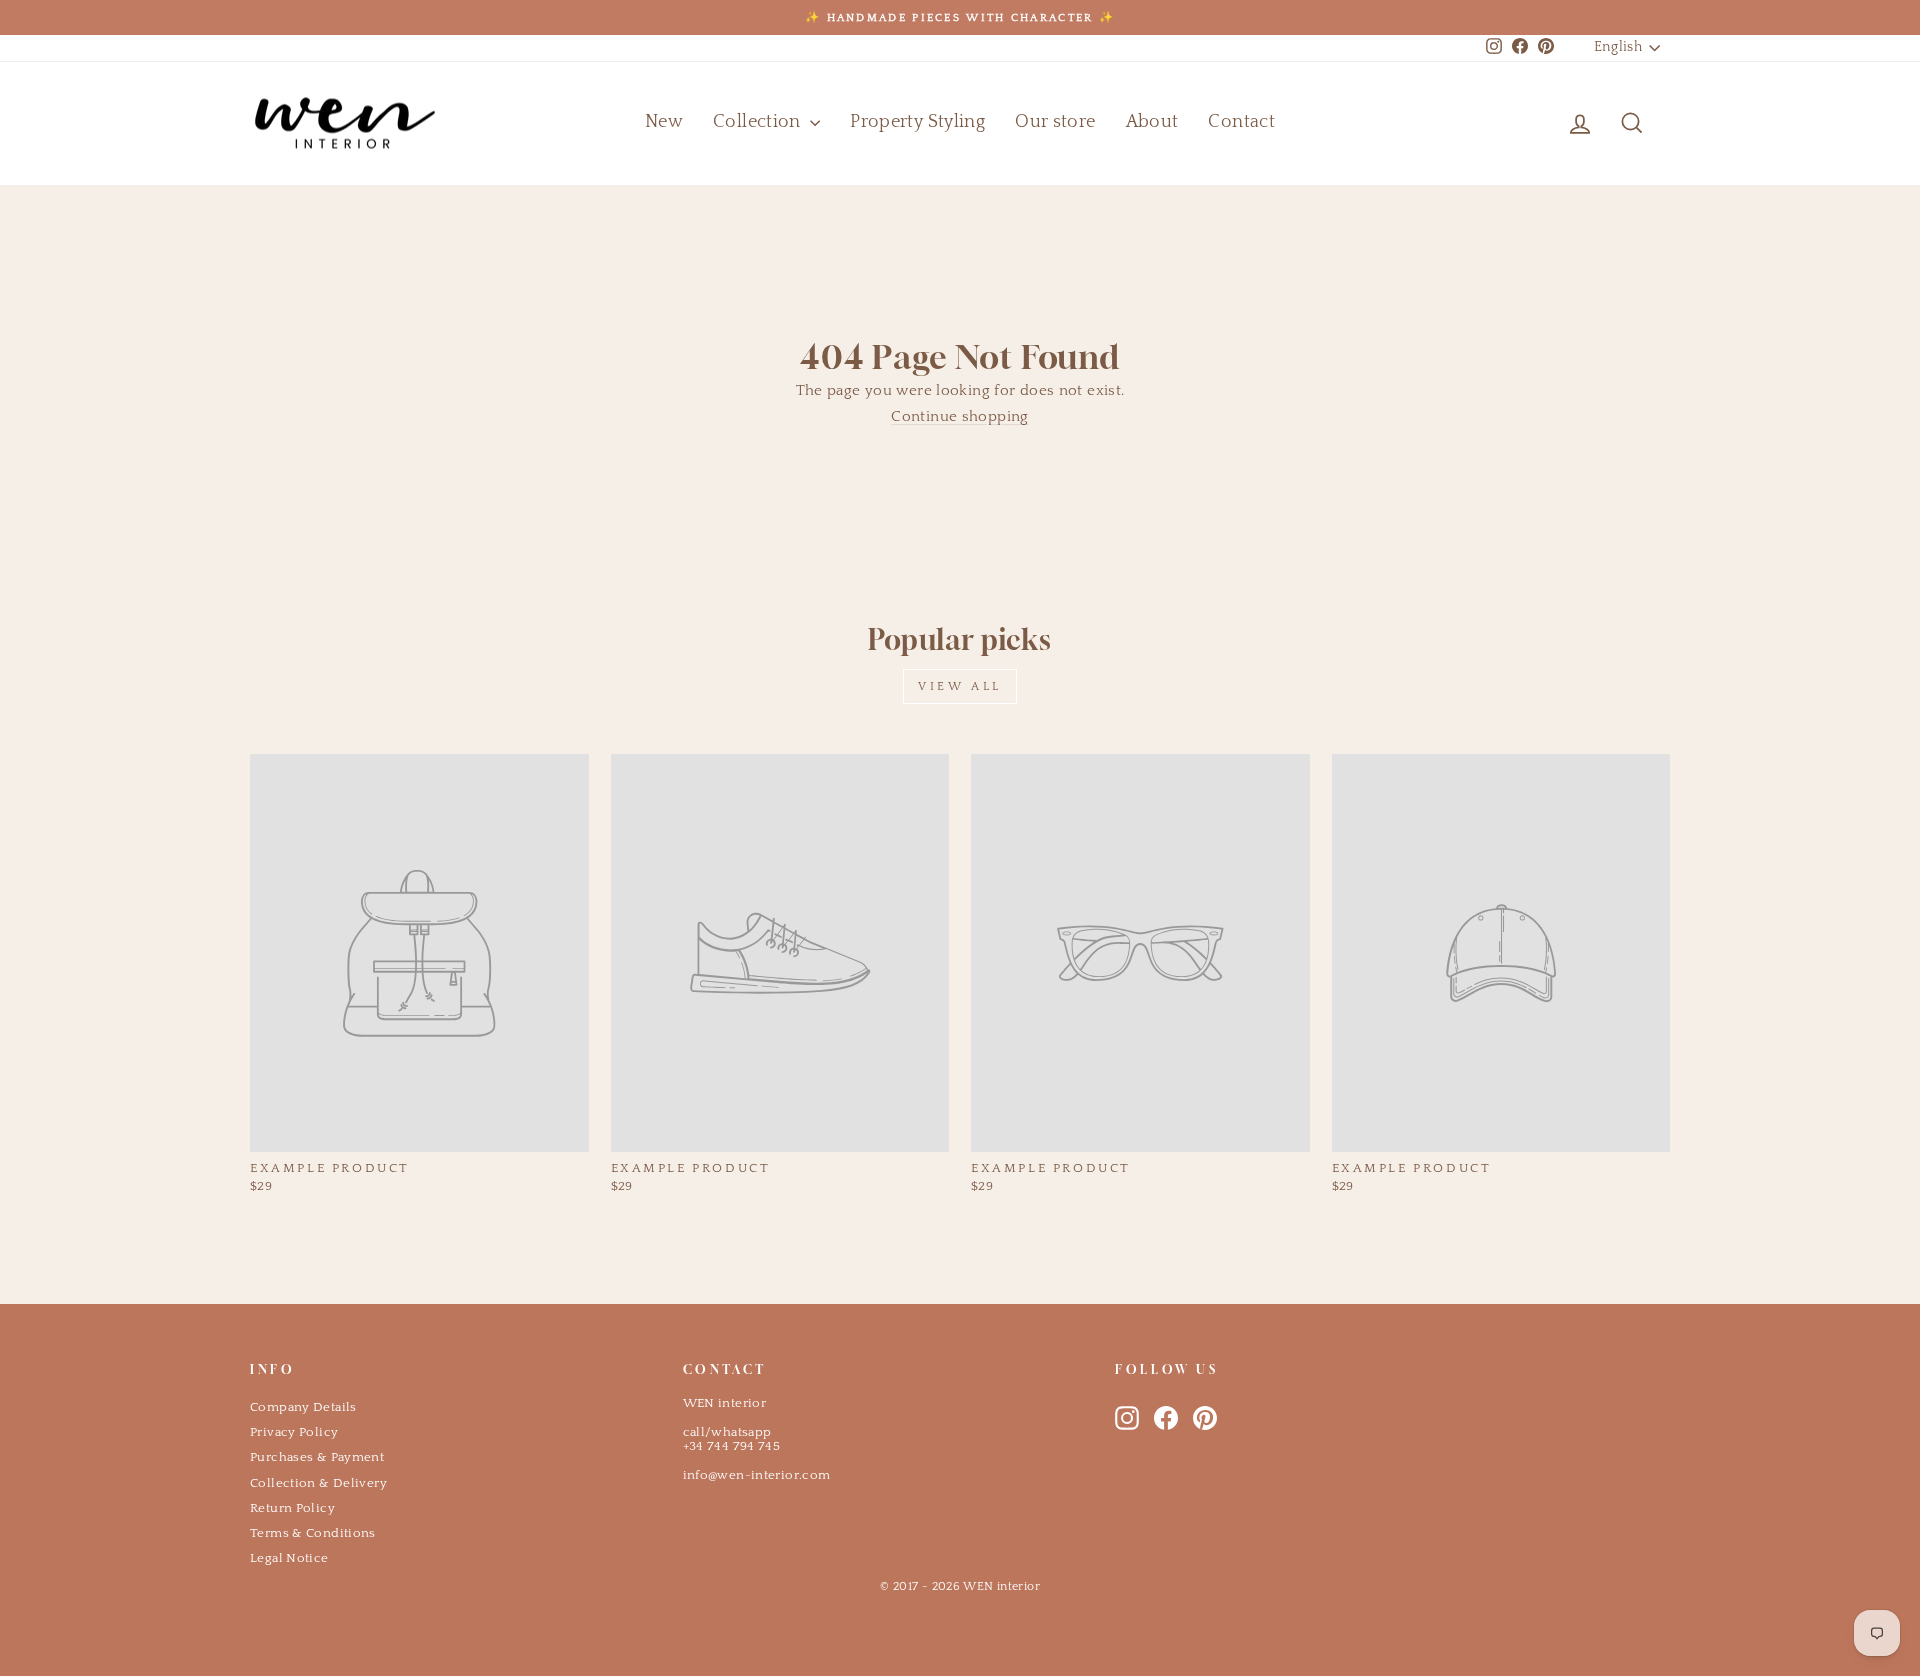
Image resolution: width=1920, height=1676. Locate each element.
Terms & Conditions (313, 1533)
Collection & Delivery (318, 1483)
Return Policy (292, 1508)
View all (960, 686)
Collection (759, 122)
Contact (1241, 122)
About (1152, 122)
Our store (1055, 122)
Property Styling (917, 122)
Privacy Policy (294, 1432)
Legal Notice (289, 1558)
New (664, 122)
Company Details (303, 1407)
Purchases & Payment (317, 1457)
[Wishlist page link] (1532, 123)
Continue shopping (959, 416)
